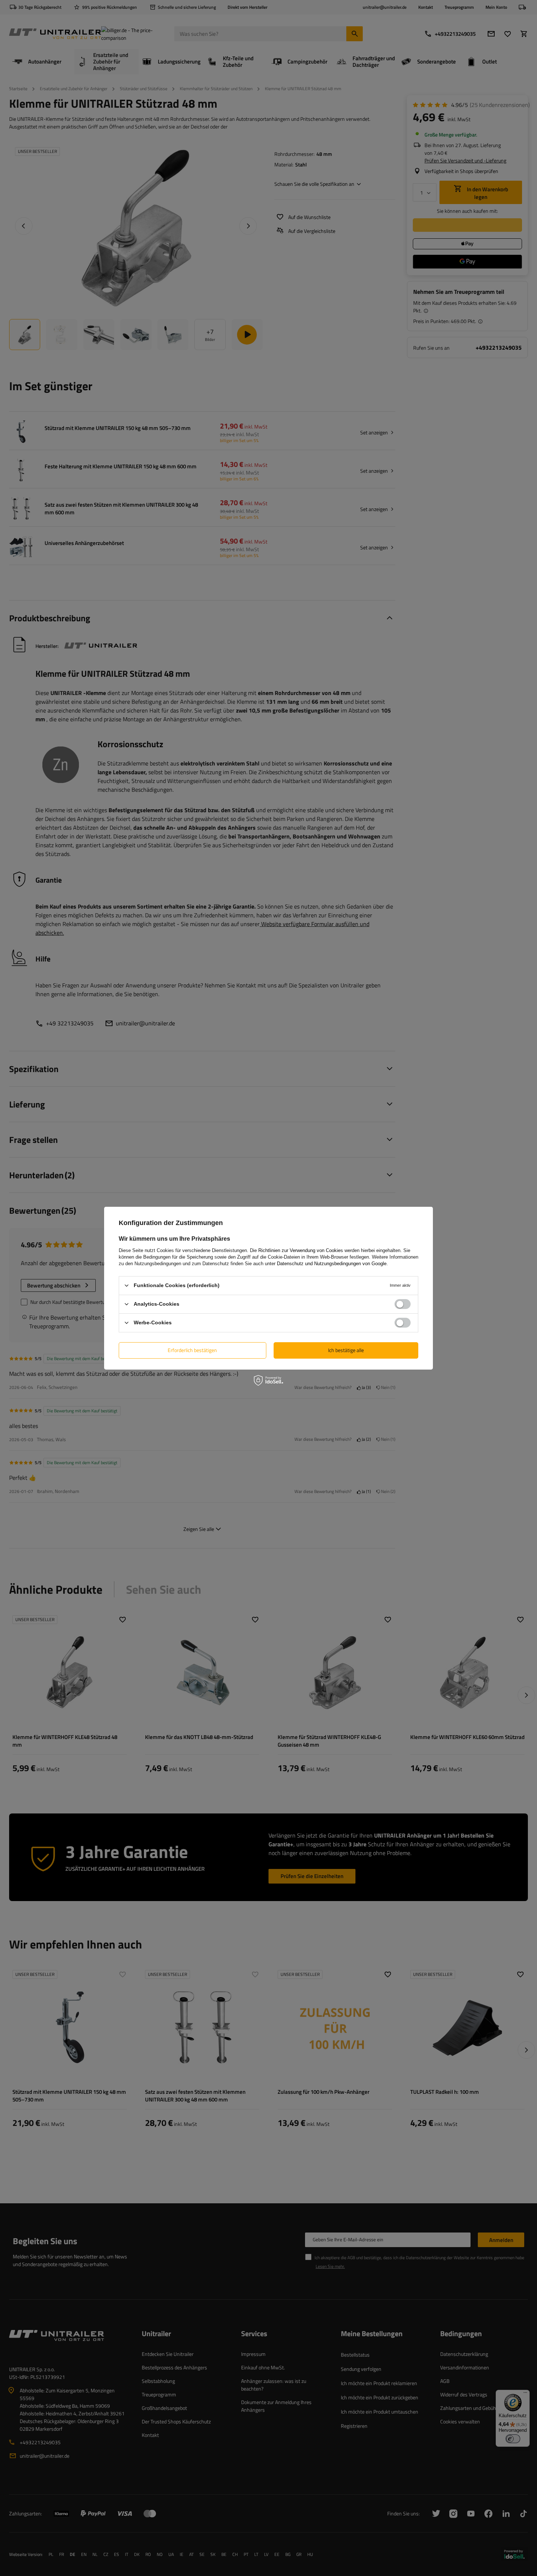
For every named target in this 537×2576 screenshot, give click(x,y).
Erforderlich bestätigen (192, 1350)
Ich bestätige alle (346, 1350)
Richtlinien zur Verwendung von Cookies (301, 1250)
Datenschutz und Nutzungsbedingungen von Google (332, 1263)
